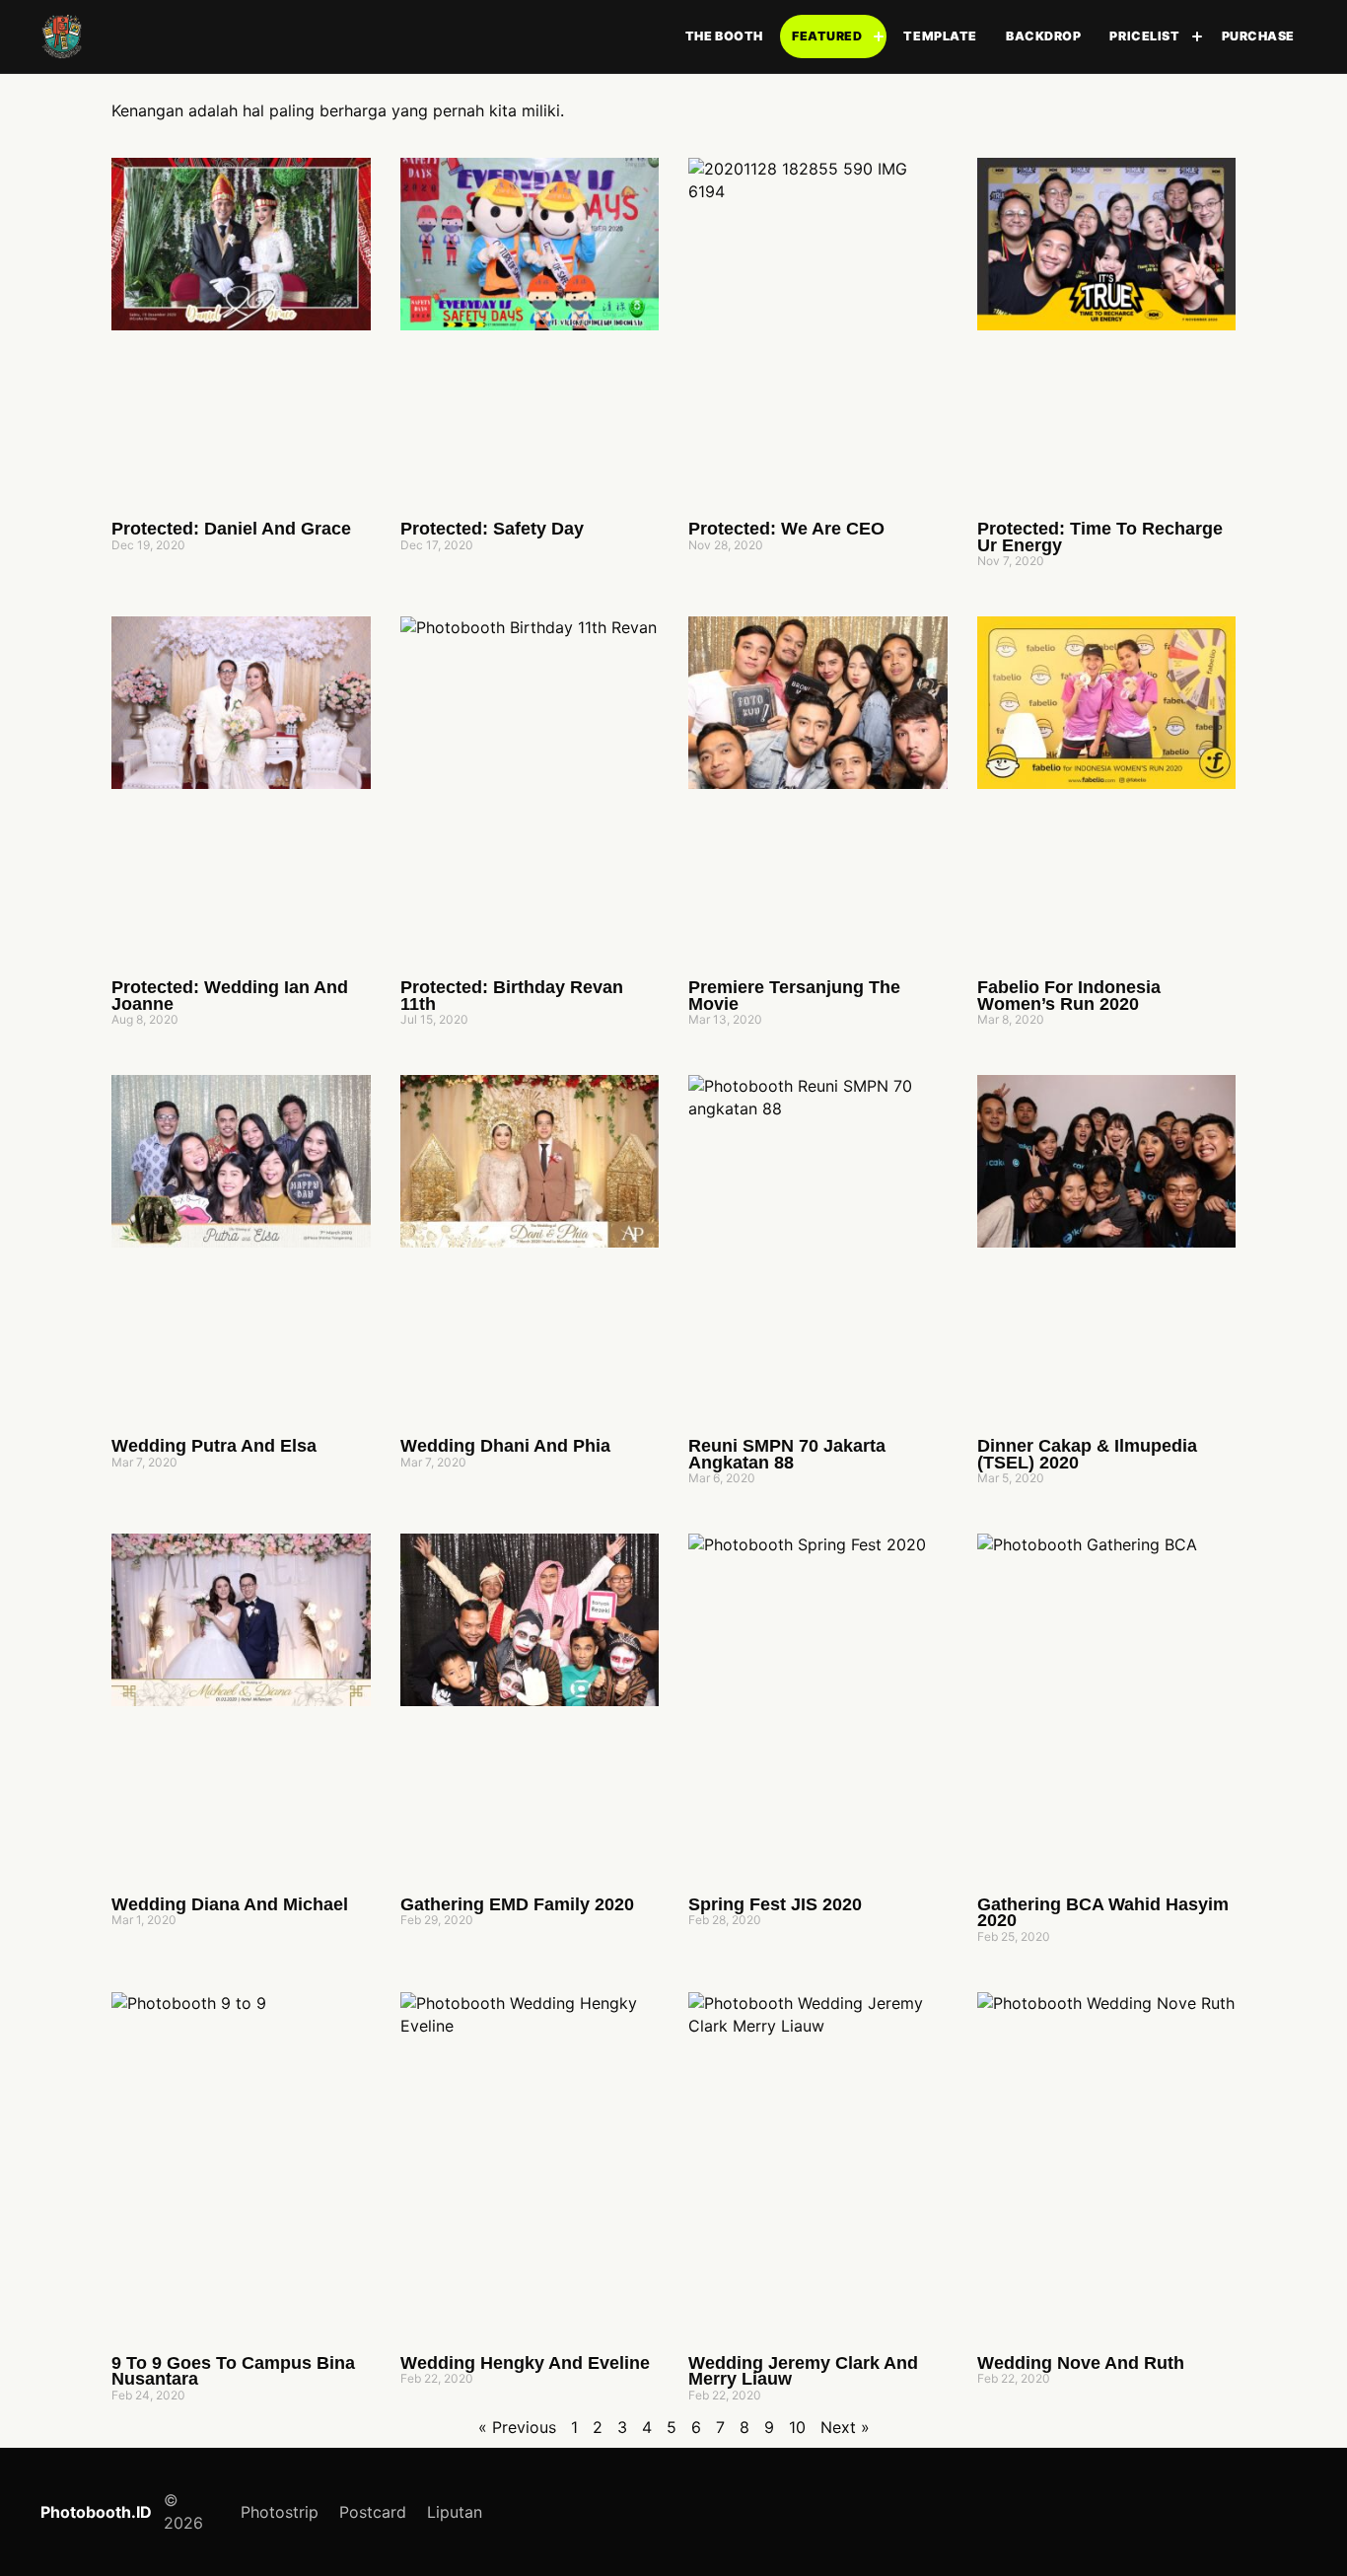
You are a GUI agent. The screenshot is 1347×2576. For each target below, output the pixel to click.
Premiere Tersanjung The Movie (794, 996)
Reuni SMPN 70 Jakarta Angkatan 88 (787, 1454)
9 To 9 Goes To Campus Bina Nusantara (233, 2371)
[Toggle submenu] (879, 36)
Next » (845, 2427)
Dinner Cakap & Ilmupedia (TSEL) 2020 (1087, 1454)
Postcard (373, 2512)
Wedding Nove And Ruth (1081, 2363)
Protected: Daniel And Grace (231, 529)
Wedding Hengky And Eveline (525, 2363)
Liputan (455, 2512)
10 (797, 2427)
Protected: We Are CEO (786, 529)
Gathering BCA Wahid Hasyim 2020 (1103, 1913)
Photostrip (280, 2512)
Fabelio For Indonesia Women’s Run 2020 (1069, 996)
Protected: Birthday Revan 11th (512, 996)
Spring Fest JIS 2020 (775, 1904)
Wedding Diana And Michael (230, 1904)
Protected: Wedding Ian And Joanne (230, 996)
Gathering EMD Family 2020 (517, 1904)
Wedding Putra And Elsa (214, 1446)
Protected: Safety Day (492, 529)
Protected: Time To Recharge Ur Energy (1100, 537)
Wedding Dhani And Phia (505, 1446)
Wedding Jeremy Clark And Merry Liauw (803, 2371)
